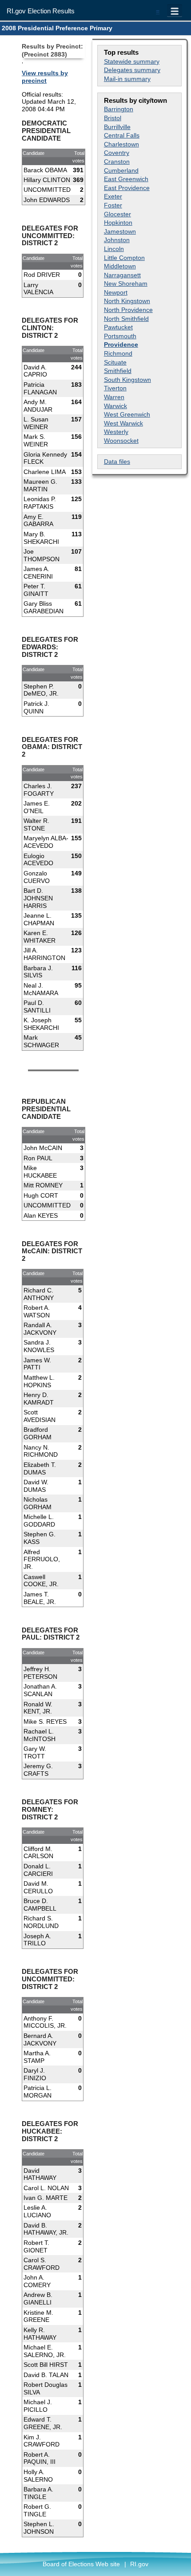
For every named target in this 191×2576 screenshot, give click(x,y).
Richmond (118, 353)
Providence (121, 344)
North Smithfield (126, 319)
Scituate (115, 362)
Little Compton (124, 258)
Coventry (117, 153)
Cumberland (121, 170)
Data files (117, 462)
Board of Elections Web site (81, 2564)
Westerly (116, 432)
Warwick (115, 406)
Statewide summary (132, 61)
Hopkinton (118, 223)
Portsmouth (120, 336)
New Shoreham (126, 284)
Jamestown (120, 231)
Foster (113, 205)
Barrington (119, 109)
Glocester (117, 214)
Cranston (117, 162)
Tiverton (115, 388)
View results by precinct (45, 77)
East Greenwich (126, 179)
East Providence (127, 188)
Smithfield (118, 371)
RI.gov (139, 2564)
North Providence (128, 310)
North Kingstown (127, 301)
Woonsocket (121, 441)
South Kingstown (127, 380)
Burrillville (117, 127)
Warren (114, 397)
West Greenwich (127, 414)
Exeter (113, 196)
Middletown (120, 266)
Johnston (117, 240)
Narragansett (122, 275)
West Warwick (123, 423)
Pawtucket (118, 327)
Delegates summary (132, 70)
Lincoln (114, 249)
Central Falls (122, 135)
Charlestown (121, 144)
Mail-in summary (127, 79)
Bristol (113, 118)
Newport (116, 292)
